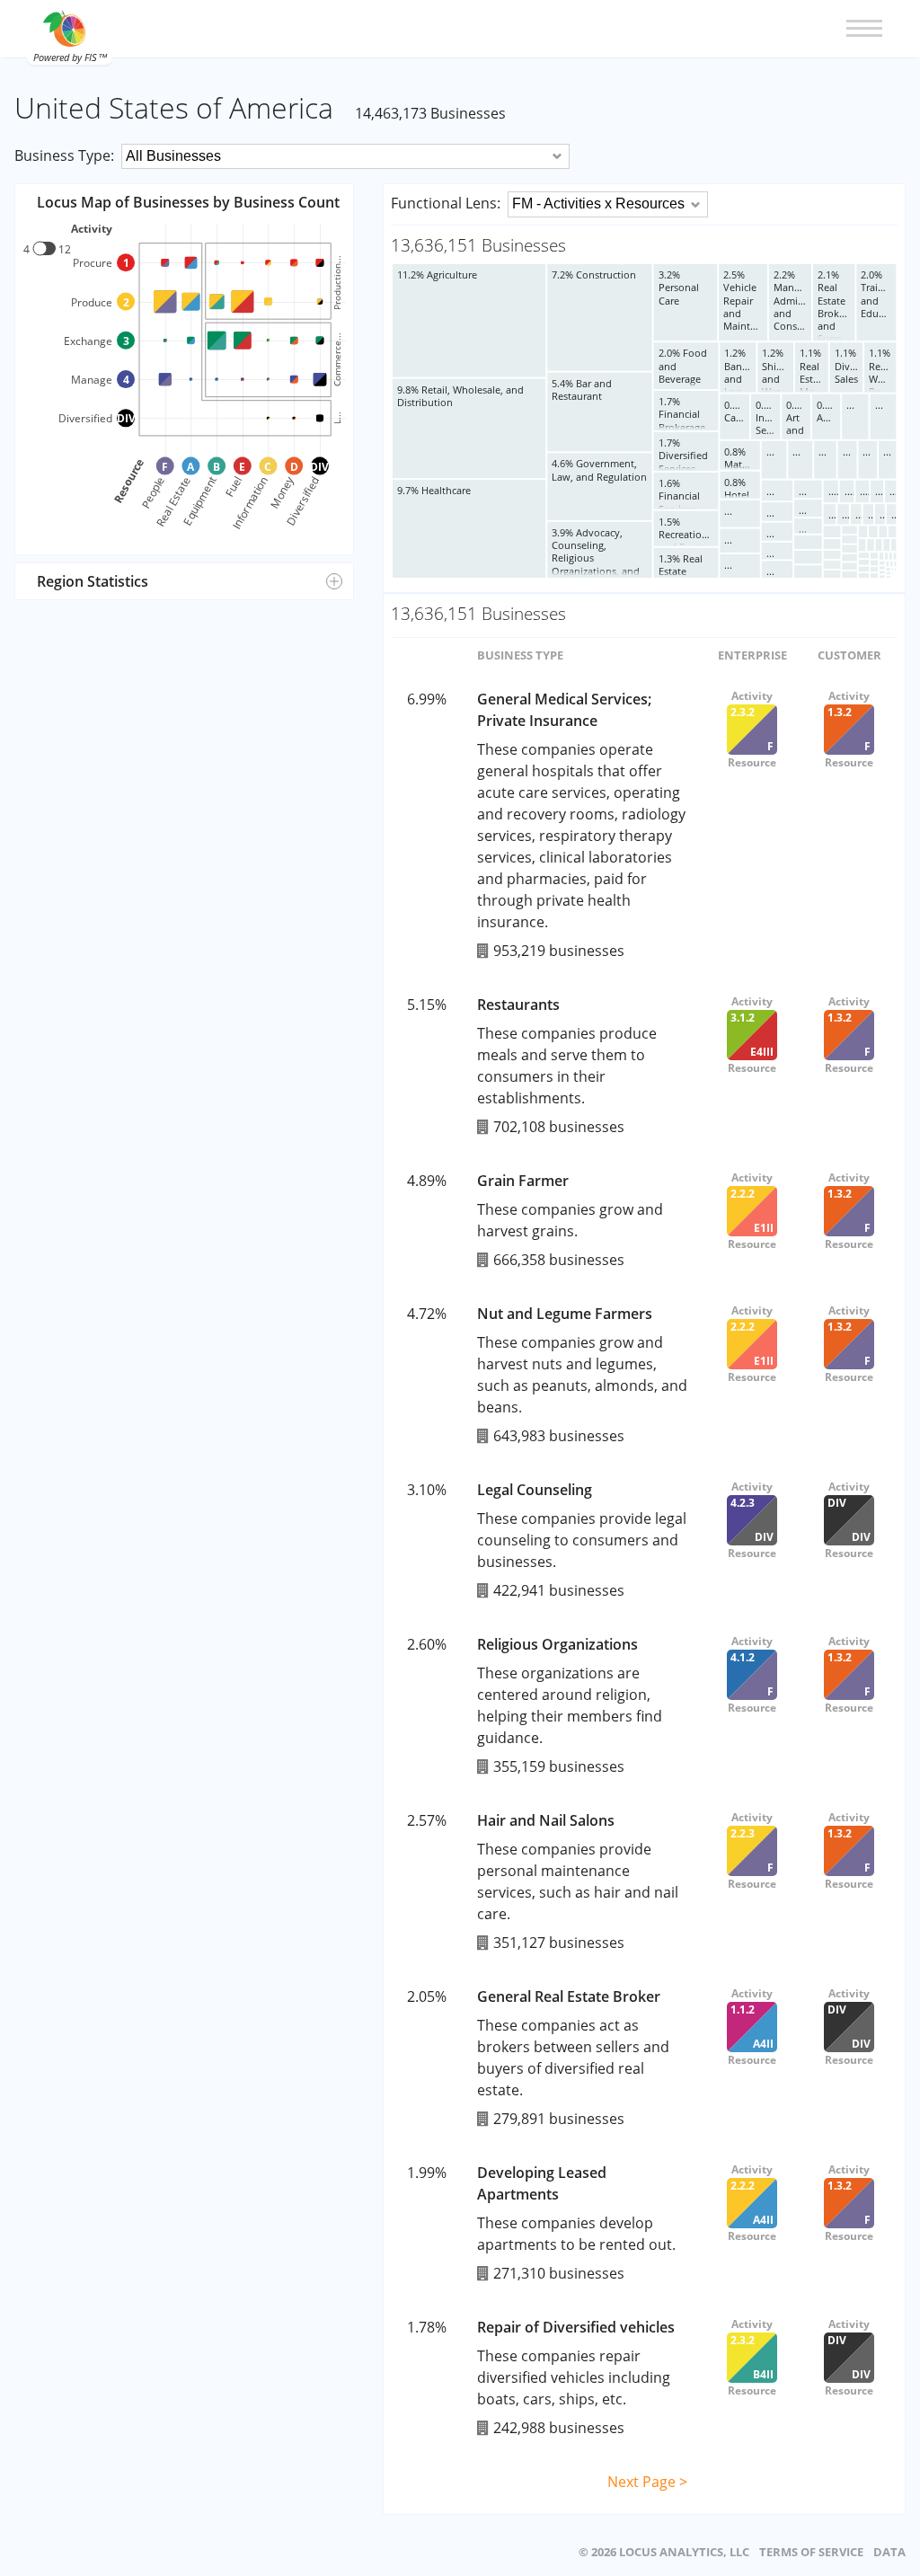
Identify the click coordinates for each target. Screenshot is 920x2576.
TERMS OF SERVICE (811, 2552)
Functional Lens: (446, 203)
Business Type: (64, 155)
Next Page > (647, 2482)
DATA (889, 2552)
